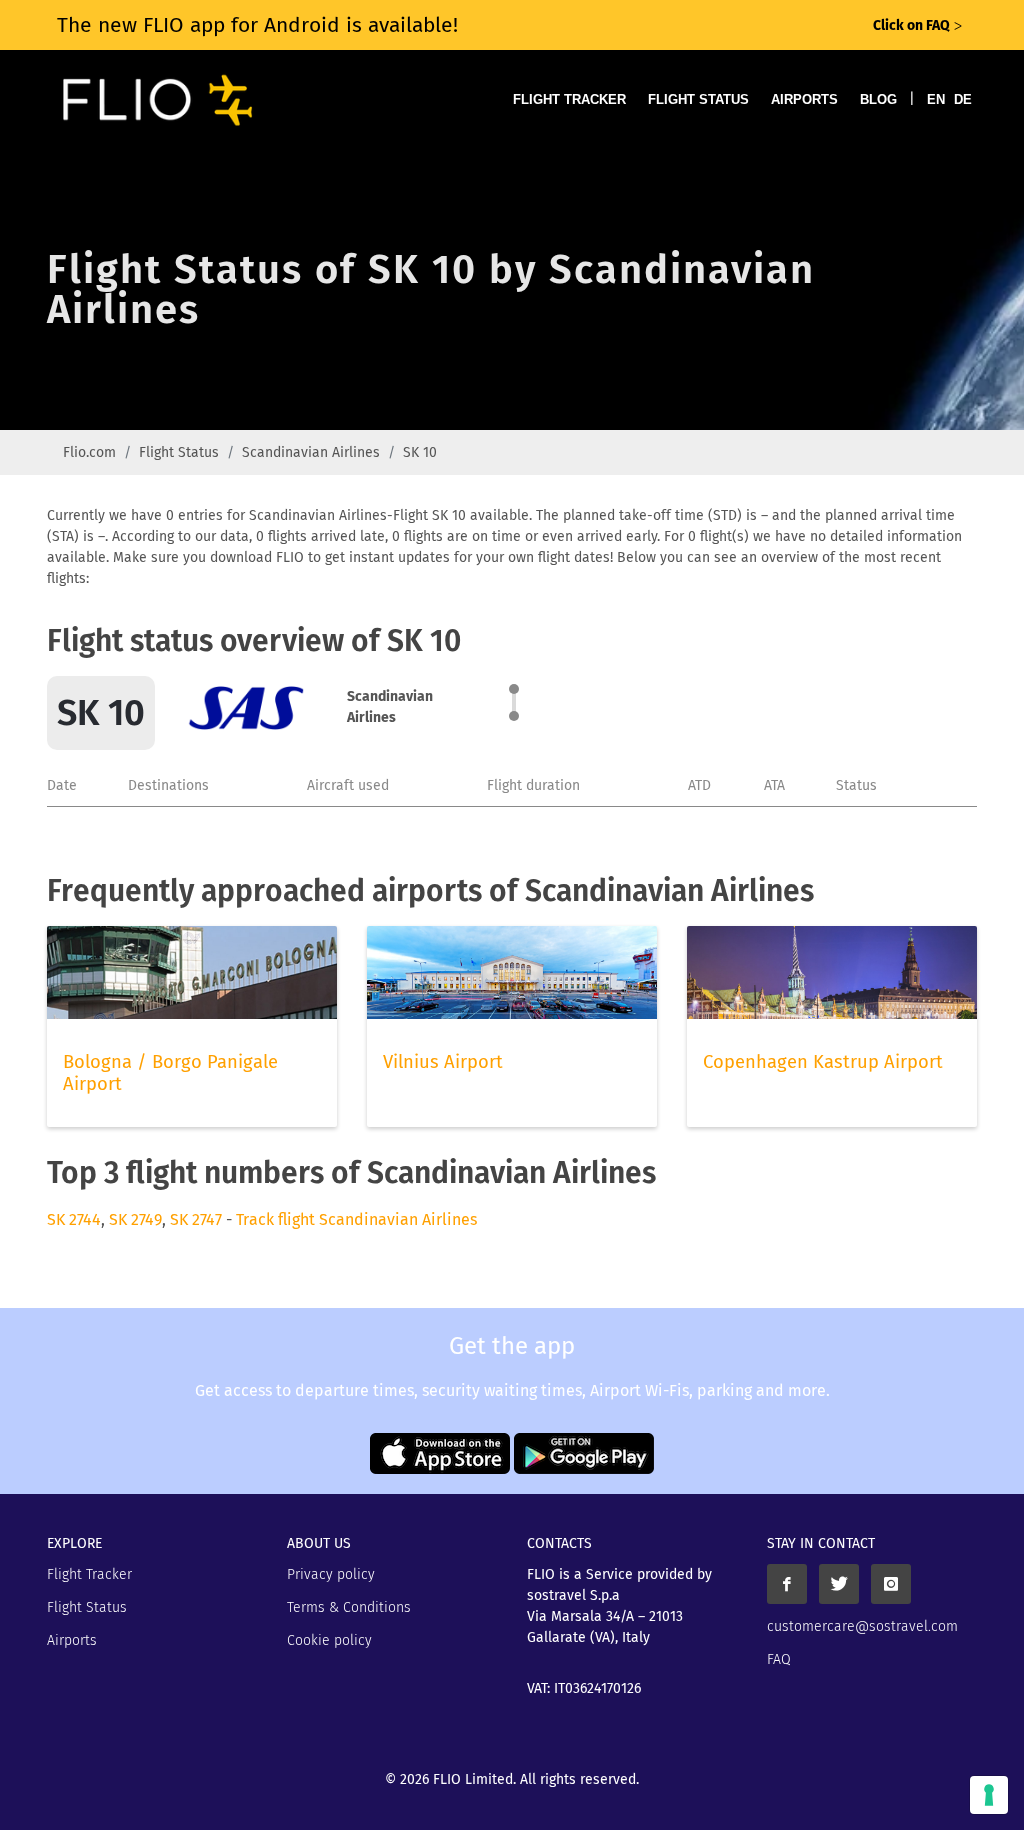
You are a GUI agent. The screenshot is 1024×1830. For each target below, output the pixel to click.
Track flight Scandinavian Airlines (356, 1219)
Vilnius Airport (443, 1062)
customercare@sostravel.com (862, 1626)
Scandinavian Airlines (311, 452)
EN (936, 99)
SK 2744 (74, 1219)
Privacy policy (331, 1574)
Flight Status (698, 99)
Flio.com (89, 452)
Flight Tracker (569, 99)
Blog (878, 99)
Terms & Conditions (349, 1607)
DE (963, 99)
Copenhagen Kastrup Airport (823, 1062)
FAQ (779, 1659)
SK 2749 (135, 1219)
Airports (804, 99)
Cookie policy (329, 1640)
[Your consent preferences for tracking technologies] (989, 1795)
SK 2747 (196, 1219)
